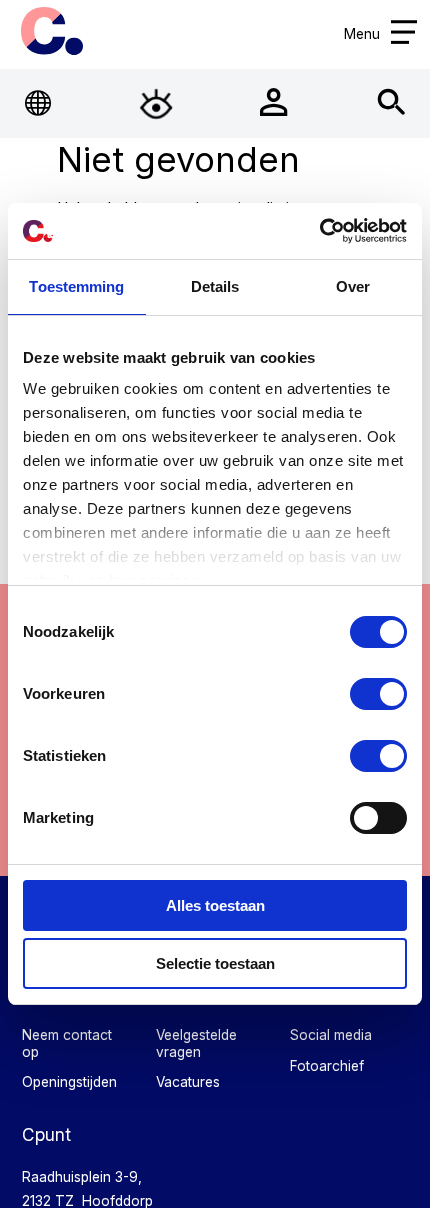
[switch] (378, 694)
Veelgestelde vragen (196, 1043)
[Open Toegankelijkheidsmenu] (156, 103)
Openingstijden (69, 1082)
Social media (331, 1035)
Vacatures (188, 1082)
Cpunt (52, 31)
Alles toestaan (215, 905)
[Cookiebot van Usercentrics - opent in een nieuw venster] (319, 231)
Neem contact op (67, 1043)
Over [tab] (353, 286)
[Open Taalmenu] (39, 103)
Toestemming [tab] (76, 286)
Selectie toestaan (215, 963)
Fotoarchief (327, 1066)
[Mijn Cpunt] (274, 103)
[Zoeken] (392, 103)
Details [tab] (215, 286)
